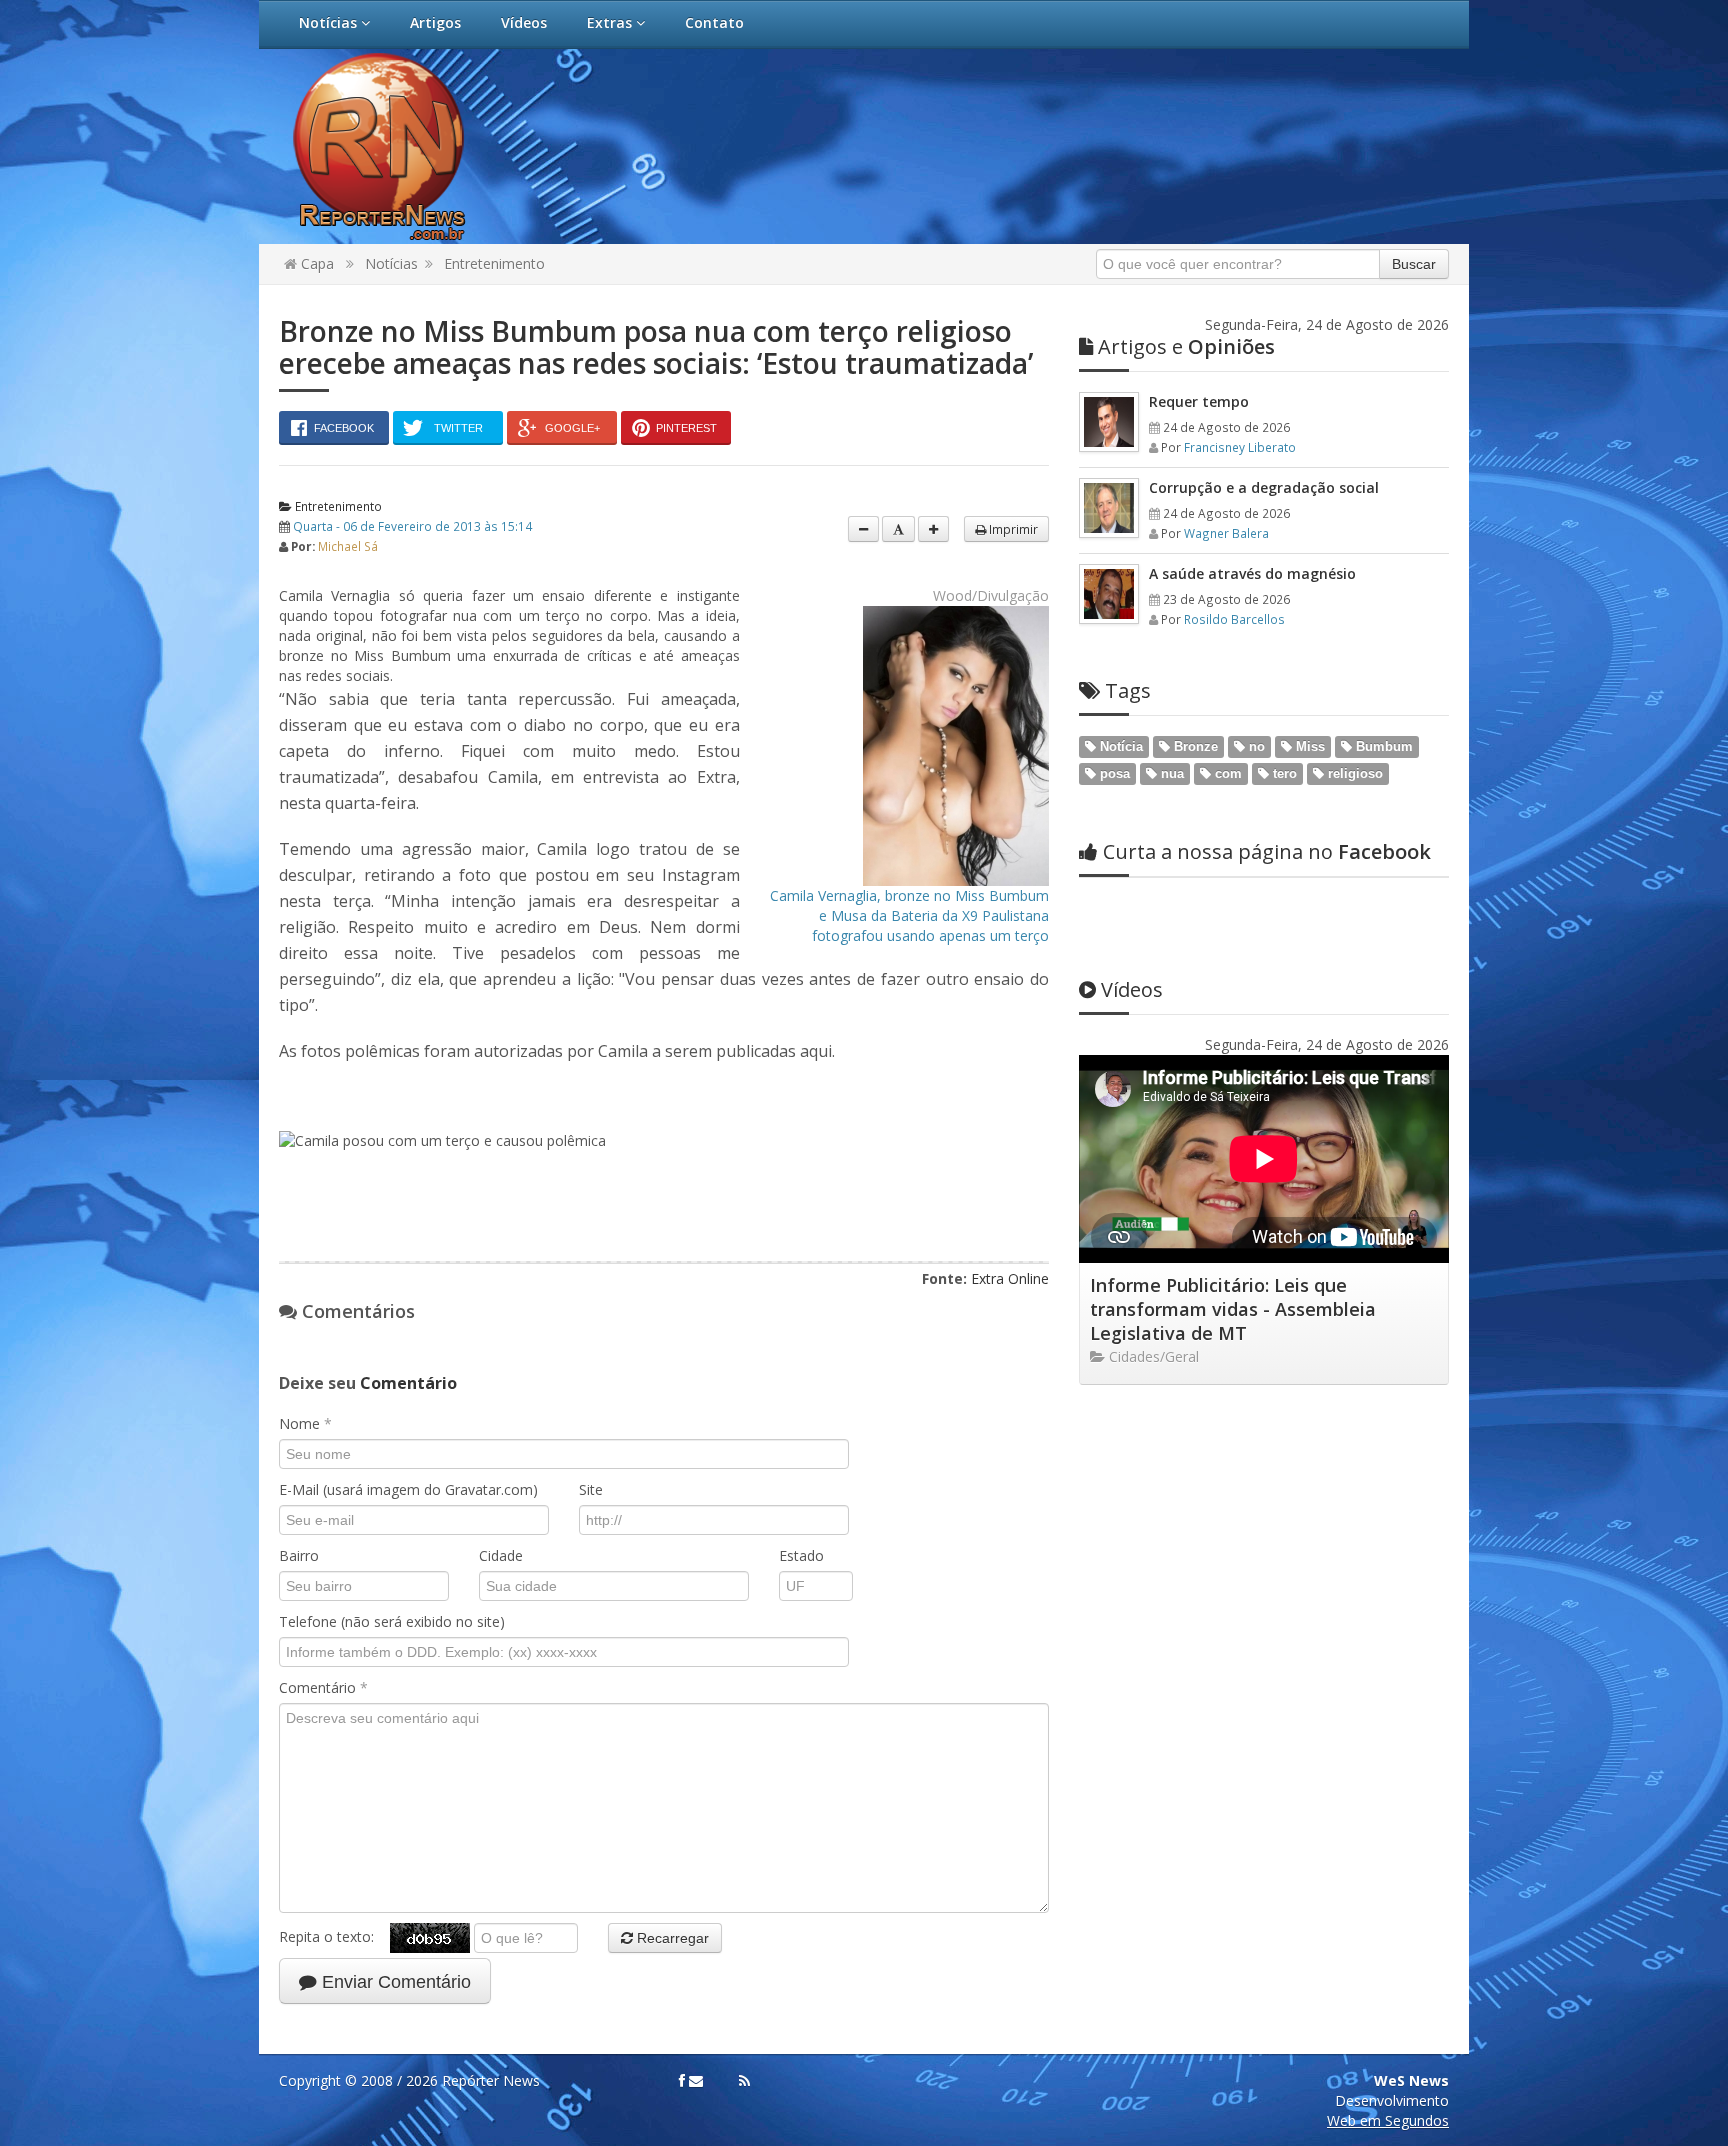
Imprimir (1012, 529)
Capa (315, 263)
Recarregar (671, 1938)
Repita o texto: (334, 1936)
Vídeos (524, 22)
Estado (801, 1555)
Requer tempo (1199, 401)
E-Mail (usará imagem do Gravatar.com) (408, 1489)
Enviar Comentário (394, 1982)
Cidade (501, 1555)
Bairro (299, 1555)
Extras (611, 22)
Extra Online (1010, 1278)
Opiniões (1186, 346)
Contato (714, 22)
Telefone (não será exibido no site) (392, 1621)
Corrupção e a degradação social (1264, 487)
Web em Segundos (1388, 2120)
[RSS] (744, 2081)
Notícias (330, 22)
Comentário (323, 1687)
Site (591, 1489)
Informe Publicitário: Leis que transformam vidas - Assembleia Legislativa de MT (1233, 1309)
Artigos (435, 22)
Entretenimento (494, 263)
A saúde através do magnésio (1252, 573)
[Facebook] (682, 2081)
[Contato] (696, 2081)
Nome (305, 1423)
